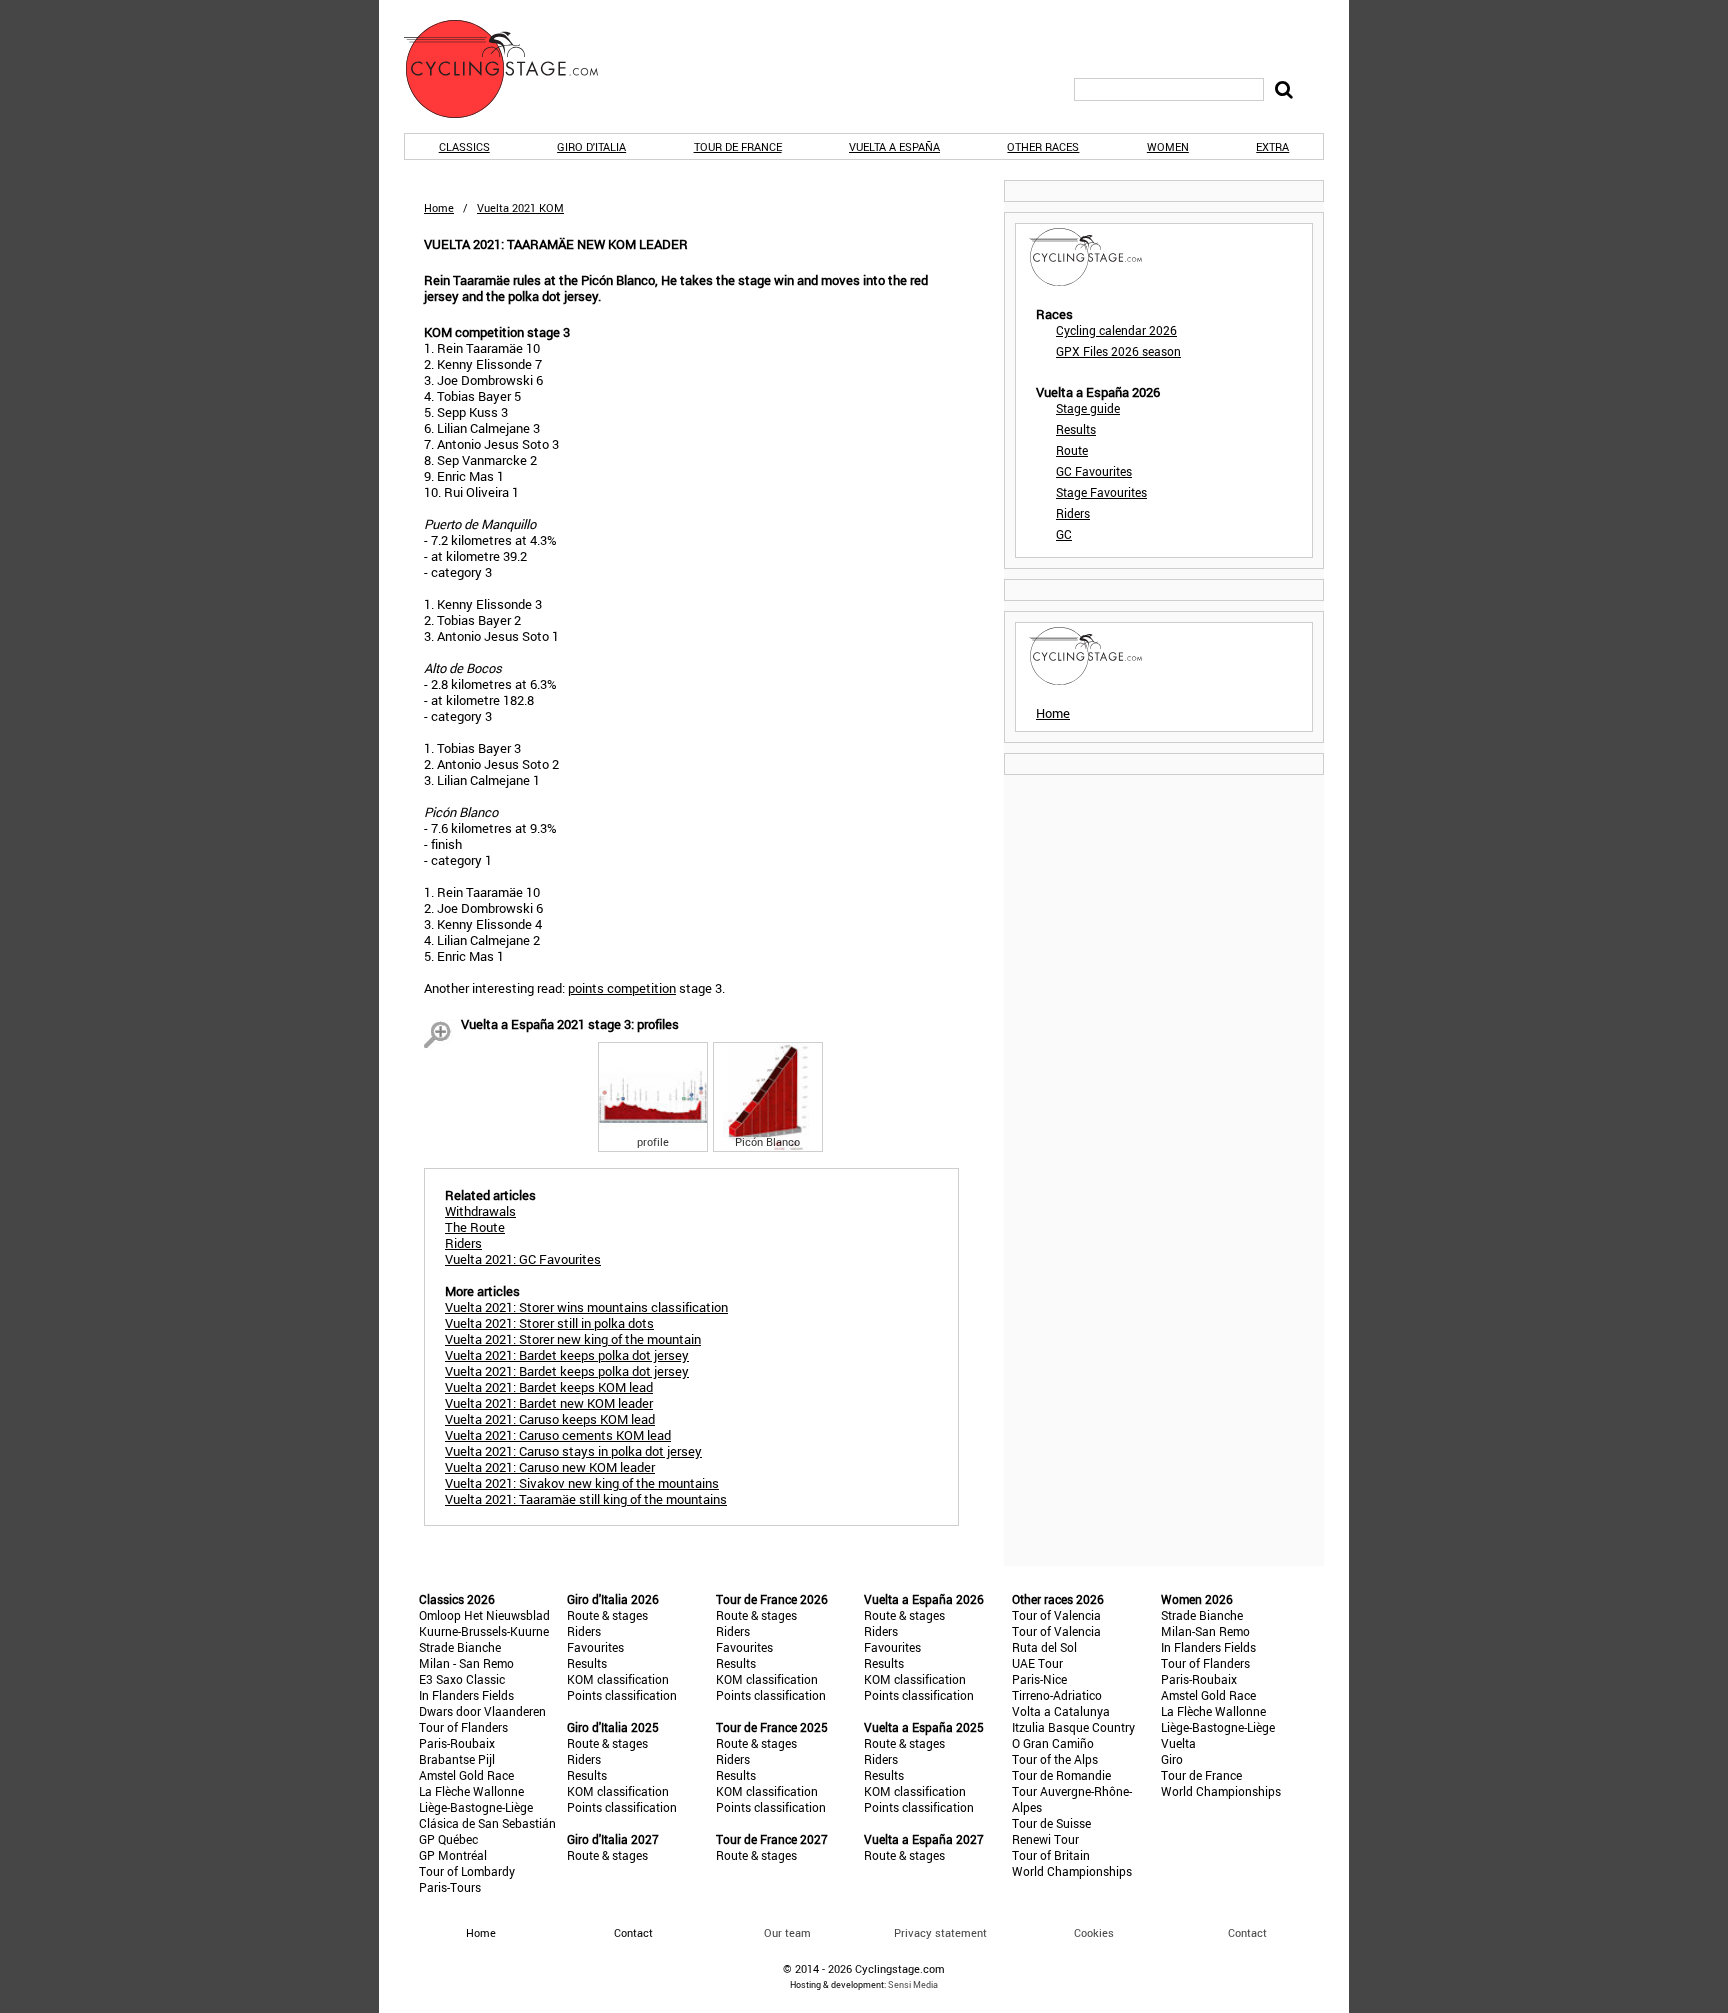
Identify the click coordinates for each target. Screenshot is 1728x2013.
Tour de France (738, 146)
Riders (1073, 513)
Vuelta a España (894, 146)
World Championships (1072, 1871)
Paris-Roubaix (457, 1743)
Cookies (1094, 1932)
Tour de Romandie (1061, 1775)
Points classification (622, 1695)
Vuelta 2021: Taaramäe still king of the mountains (586, 1499)
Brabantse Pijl (457, 1759)
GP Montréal (453, 1855)
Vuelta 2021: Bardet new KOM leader (549, 1403)
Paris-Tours (450, 1887)
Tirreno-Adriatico (1057, 1695)
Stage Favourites (1101, 492)
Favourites (595, 1647)
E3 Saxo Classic (462, 1679)
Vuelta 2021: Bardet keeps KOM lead (549, 1387)
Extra (1272, 146)
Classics (464, 146)
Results (1076, 429)
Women (1168, 146)
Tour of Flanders (463, 1727)
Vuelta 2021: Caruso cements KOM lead (558, 1435)
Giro (1172, 1759)
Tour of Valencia (1056, 1615)
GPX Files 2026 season (1118, 351)
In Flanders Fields (466, 1695)
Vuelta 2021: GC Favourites (523, 1259)
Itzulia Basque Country (1073, 1727)
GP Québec (448, 1839)
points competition (622, 988)
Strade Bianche (460, 1647)
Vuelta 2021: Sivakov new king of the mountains (582, 1483)
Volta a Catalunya (1061, 1711)
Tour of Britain (1051, 1855)
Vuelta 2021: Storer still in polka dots (549, 1323)
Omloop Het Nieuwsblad (484, 1615)
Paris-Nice (1039, 1679)
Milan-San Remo (1205, 1631)
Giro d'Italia (591, 146)
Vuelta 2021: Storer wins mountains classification (586, 1307)
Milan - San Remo (466, 1663)
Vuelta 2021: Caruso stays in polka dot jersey (573, 1451)
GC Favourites (1094, 471)
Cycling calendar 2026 (1116, 330)
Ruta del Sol (1044, 1647)
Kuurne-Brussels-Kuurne (484, 1631)
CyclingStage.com (514, 69)
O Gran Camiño (1053, 1743)
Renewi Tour (1045, 1839)
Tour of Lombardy (467, 1871)
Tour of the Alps (1055, 1759)
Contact (1247, 1932)
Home (439, 207)
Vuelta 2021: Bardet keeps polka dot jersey (567, 1355)
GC (1064, 534)
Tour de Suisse (1051, 1823)
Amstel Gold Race (466, 1775)
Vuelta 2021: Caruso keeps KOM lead (550, 1419)
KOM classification (618, 1679)
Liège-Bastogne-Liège (476, 1807)
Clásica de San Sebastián (487, 1823)
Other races (1043, 146)
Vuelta (1178, 1743)
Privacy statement (940, 1932)
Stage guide (1088, 408)
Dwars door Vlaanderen (482, 1711)
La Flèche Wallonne (471, 1791)
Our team (787, 1932)
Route (1072, 450)
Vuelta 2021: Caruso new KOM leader (550, 1467)
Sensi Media (913, 1984)
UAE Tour (1037, 1663)
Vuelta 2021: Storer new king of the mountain (573, 1339)
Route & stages (607, 1615)
